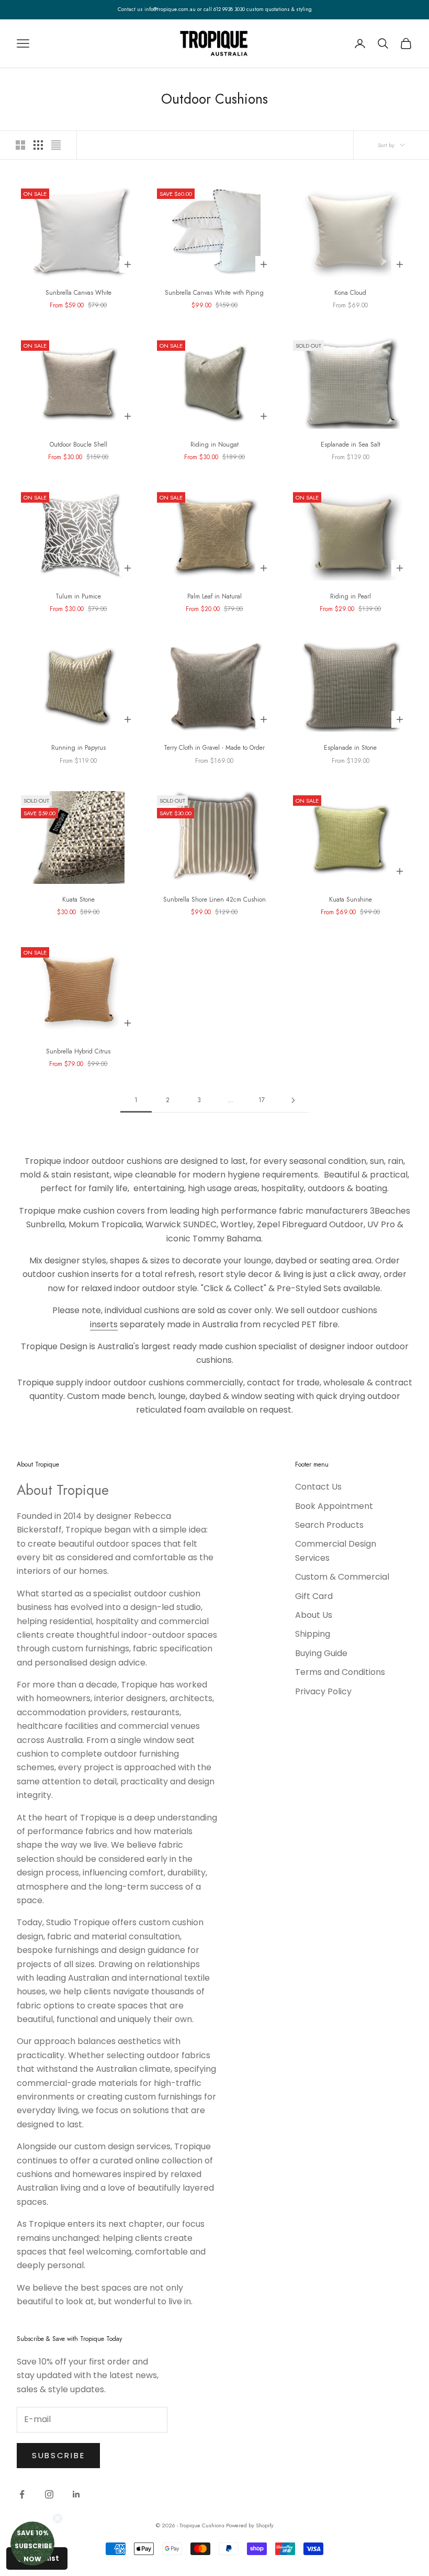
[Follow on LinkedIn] (76, 2494)
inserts (104, 1324)
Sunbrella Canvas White (78, 293)
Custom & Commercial (342, 1577)
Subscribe (58, 2455)
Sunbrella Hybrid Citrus (78, 1051)
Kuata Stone (78, 900)
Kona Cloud (350, 293)
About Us (314, 1615)
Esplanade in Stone (350, 748)
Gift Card (314, 1596)
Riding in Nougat (214, 445)
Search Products (329, 1525)
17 (262, 1100)
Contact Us (318, 1487)
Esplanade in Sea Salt (351, 445)
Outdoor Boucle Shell (78, 445)
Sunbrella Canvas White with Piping (214, 293)
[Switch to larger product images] (20, 145)
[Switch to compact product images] (56, 145)
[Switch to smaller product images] (38, 145)
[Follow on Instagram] (49, 2494)
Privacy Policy (323, 1691)
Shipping (313, 1634)
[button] (32, 2544)
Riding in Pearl (351, 596)
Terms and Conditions (340, 1672)
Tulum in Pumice (78, 596)
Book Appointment (334, 1506)
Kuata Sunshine (351, 900)
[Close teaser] (58, 2518)
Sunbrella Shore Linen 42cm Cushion (214, 900)
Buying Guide (321, 1653)
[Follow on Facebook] (22, 2494)
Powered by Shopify (250, 2525)
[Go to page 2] (293, 1100)
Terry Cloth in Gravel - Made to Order (214, 748)
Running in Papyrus (78, 748)
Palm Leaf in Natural (214, 596)
